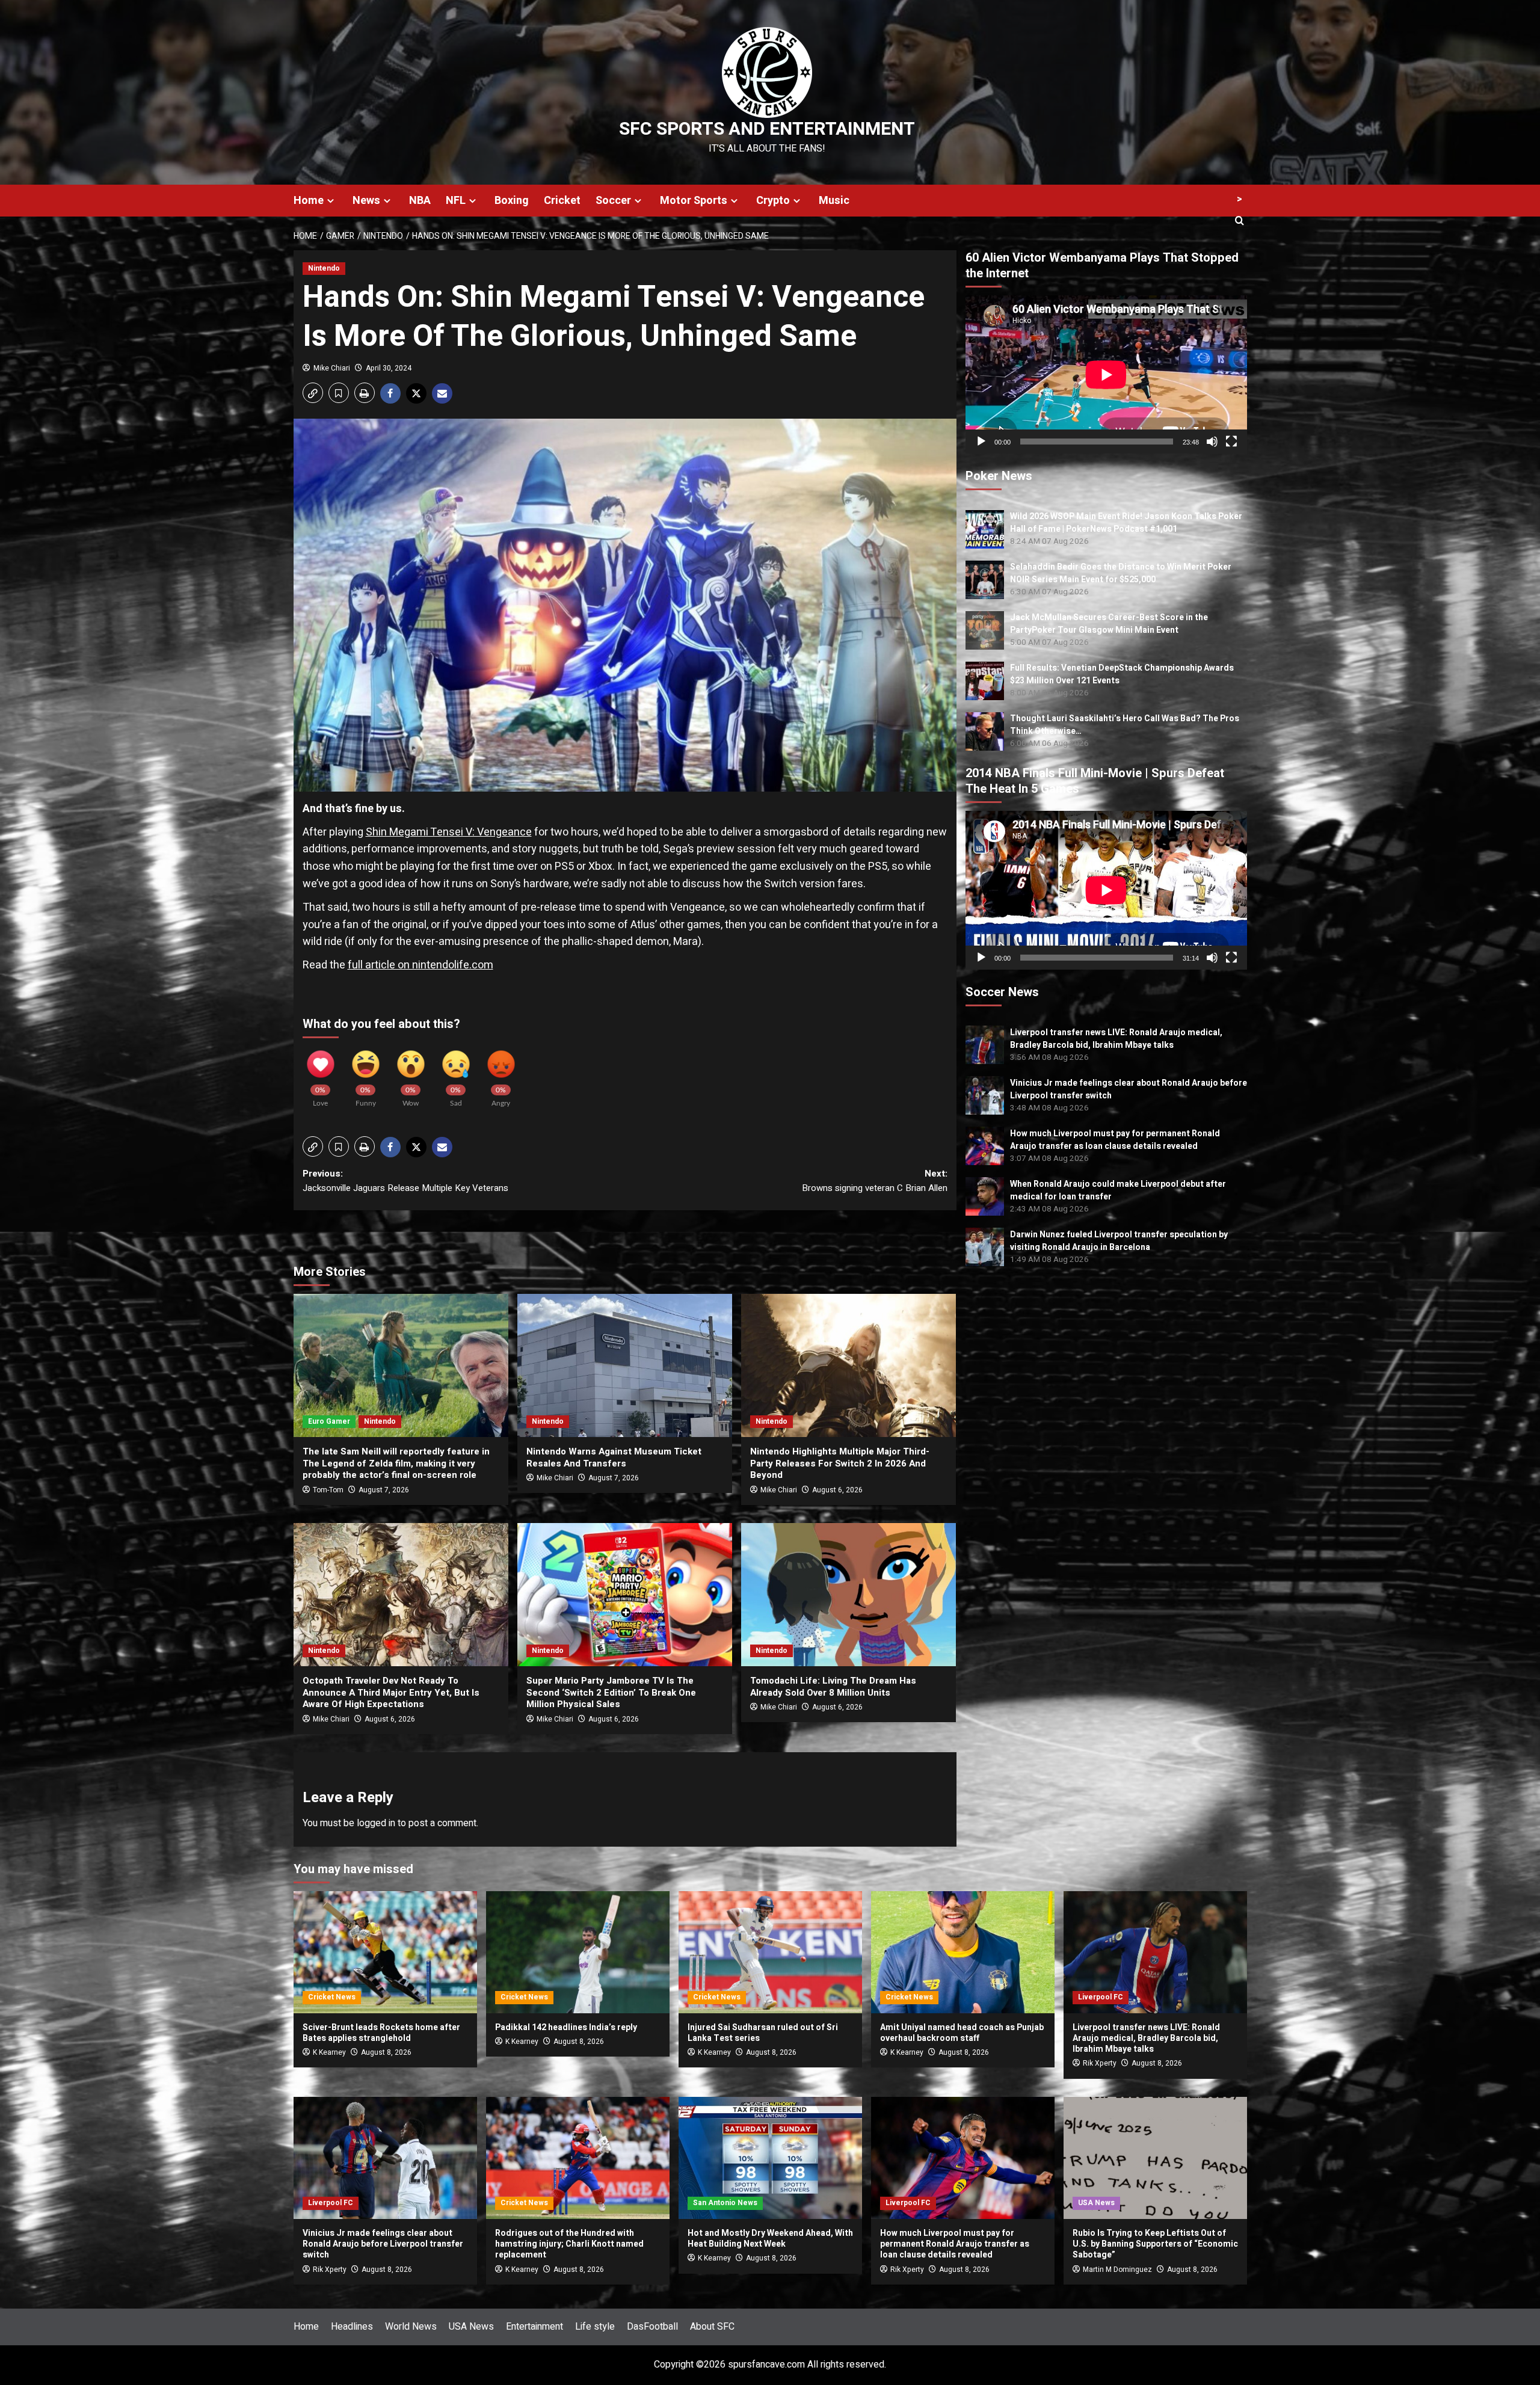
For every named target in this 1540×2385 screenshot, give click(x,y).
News (366, 201)
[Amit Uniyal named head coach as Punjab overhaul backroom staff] (963, 1952)
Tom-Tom (328, 1490)
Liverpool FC (1101, 1997)
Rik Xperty (1100, 2063)
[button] (313, 393)
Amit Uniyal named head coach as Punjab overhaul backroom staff (962, 2033)
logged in (376, 1823)
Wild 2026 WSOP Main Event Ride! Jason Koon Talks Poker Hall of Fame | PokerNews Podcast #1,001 (1126, 523)
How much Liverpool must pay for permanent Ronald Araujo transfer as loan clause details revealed (1115, 1139)
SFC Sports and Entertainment (767, 129)
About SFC (712, 2327)
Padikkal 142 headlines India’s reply (566, 2027)
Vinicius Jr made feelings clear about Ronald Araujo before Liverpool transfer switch (383, 2244)
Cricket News (332, 1997)
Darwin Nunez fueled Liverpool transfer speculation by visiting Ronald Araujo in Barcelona (1119, 1240)
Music (834, 201)
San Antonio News (725, 2203)
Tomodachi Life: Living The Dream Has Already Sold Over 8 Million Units (833, 1687)
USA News (1096, 2203)
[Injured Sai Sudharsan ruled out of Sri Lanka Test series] (770, 1952)
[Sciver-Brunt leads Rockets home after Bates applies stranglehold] (385, 1952)
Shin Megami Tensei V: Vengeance (449, 832)
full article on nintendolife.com (420, 965)
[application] (1106, 374)
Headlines (352, 2327)
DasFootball (652, 2327)
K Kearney (329, 2052)
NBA (420, 201)
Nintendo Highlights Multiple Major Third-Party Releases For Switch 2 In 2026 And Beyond (840, 1463)
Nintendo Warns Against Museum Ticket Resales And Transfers (614, 1457)
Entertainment (534, 2327)
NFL (456, 201)
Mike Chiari (332, 368)
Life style (595, 2327)
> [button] (1240, 199)
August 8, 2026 (386, 2052)
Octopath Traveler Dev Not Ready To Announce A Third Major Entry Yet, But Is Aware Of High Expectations (391, 1692)
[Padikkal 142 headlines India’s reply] (578, 1952)
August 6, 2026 (837, 1490)
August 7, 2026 (384, 1490)
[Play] (981, 442)
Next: (875, 1181)
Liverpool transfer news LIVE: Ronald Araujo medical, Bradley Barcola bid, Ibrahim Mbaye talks (1116, 1038)
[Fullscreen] (1231, 442)
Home (309, 201)
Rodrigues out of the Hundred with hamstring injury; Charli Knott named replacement (569, 2244)
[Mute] (1212, 442)
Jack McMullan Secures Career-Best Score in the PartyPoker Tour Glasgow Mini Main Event (1109, 624)
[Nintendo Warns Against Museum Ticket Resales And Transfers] (625, 1365)
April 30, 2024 (389, 368)
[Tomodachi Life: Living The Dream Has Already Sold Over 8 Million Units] (849, 1595)
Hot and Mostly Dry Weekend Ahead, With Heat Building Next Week (770, 2239)
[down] (331, 201)
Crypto (773, 201)
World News (411, 2327)
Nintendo (324, 268)
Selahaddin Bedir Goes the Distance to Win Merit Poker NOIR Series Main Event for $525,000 (1121, 573)
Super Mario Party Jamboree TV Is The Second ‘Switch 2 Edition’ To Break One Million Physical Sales (611, 1692)
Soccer (613, 201)
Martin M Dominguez (1117, 2270)
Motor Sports (694, 201)
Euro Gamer (329, 1421)
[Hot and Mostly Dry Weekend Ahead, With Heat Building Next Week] (770, 2158)
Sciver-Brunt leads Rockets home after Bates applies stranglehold (381, 2033)
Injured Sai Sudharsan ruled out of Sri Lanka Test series (763, 2033)
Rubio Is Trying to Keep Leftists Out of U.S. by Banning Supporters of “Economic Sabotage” (1155, 2244)
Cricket (562, 201)
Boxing (512, 201)
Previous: (405, 1181)
